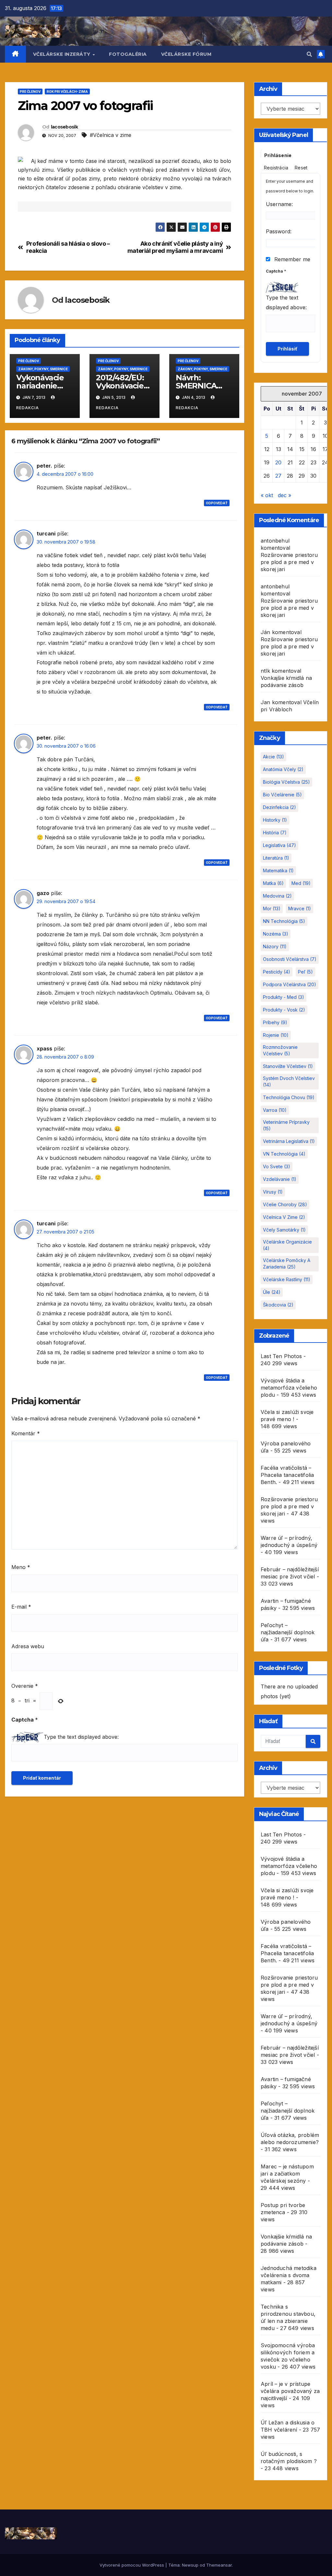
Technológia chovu (289, 1097)
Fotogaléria (128, 54)
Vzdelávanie (280, 1179)
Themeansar (219, 2565)
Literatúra (276, 858)
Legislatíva (279, 845)
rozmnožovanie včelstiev (280, 1050)
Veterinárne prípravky (286, 1125)
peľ (305, 972)
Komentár (26, 1433)
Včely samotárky (284, 1230)
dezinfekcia (279, 807)
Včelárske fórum (186, 54)
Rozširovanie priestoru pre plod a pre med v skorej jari (289, 562)
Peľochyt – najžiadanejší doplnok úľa (288, 1632)
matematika (278, 871)
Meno (21, 1567)
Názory (275, 946)
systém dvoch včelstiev (289, 1081)
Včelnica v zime (284, 1217)
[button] (309, 54)
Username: (279, 204)
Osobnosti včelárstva (290, 959)
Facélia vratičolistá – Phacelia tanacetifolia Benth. (287, 1475)
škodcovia (278, 1305)
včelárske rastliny (287, 1279)
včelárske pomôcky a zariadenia (287, 1263)
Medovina (277, 896)
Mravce (300, 908)
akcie (273, 757)
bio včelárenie (282, 795)
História (275, 833)
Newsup (190, 2565)
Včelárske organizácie (287, 1245)
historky (275, 820)
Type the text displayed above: (81, 1737)
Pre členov (30, 92)
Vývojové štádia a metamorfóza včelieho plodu (289, 1388)
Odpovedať (217, 503)
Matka (273, 883)
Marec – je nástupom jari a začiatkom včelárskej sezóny (287, 2174)
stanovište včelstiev (288, 1066)
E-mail (21, 1607)
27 (278, 476)
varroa (275, 1110)
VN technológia (284, 1154)
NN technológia (284, 921)
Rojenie (276, 1035)
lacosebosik (64, 127)
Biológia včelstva (286, 782)
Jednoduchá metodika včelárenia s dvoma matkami (289, 2275)
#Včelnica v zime (111, 135)
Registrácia (276, 168)
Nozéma (276, 934)
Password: (279, 231)
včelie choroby (285, 1204)
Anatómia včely (283, 769)
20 (278, 462)
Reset (301, 168)
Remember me (291, 259)
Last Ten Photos (281, 1356)
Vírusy (273, 1192)
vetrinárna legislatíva (289, 1141)
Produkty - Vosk (284, 1010)
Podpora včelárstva (290, 984)
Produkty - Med (284, 997)
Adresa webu (28, 1646)
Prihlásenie (278, 155)
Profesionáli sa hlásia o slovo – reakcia (68, 247)
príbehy (275, 1022)
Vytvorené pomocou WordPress (132, 2565)
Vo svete (277, 1166)
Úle (272, 1292)
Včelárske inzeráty (63, 54)
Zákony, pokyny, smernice (43, 369)
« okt (267, 495)
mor (272, 908)
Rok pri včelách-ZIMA (67, 92)
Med (301, 883)
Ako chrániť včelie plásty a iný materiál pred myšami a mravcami (175, 247)
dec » (285, 495)
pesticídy (277, 972)
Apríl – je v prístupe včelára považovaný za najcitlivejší (290, 2391)
